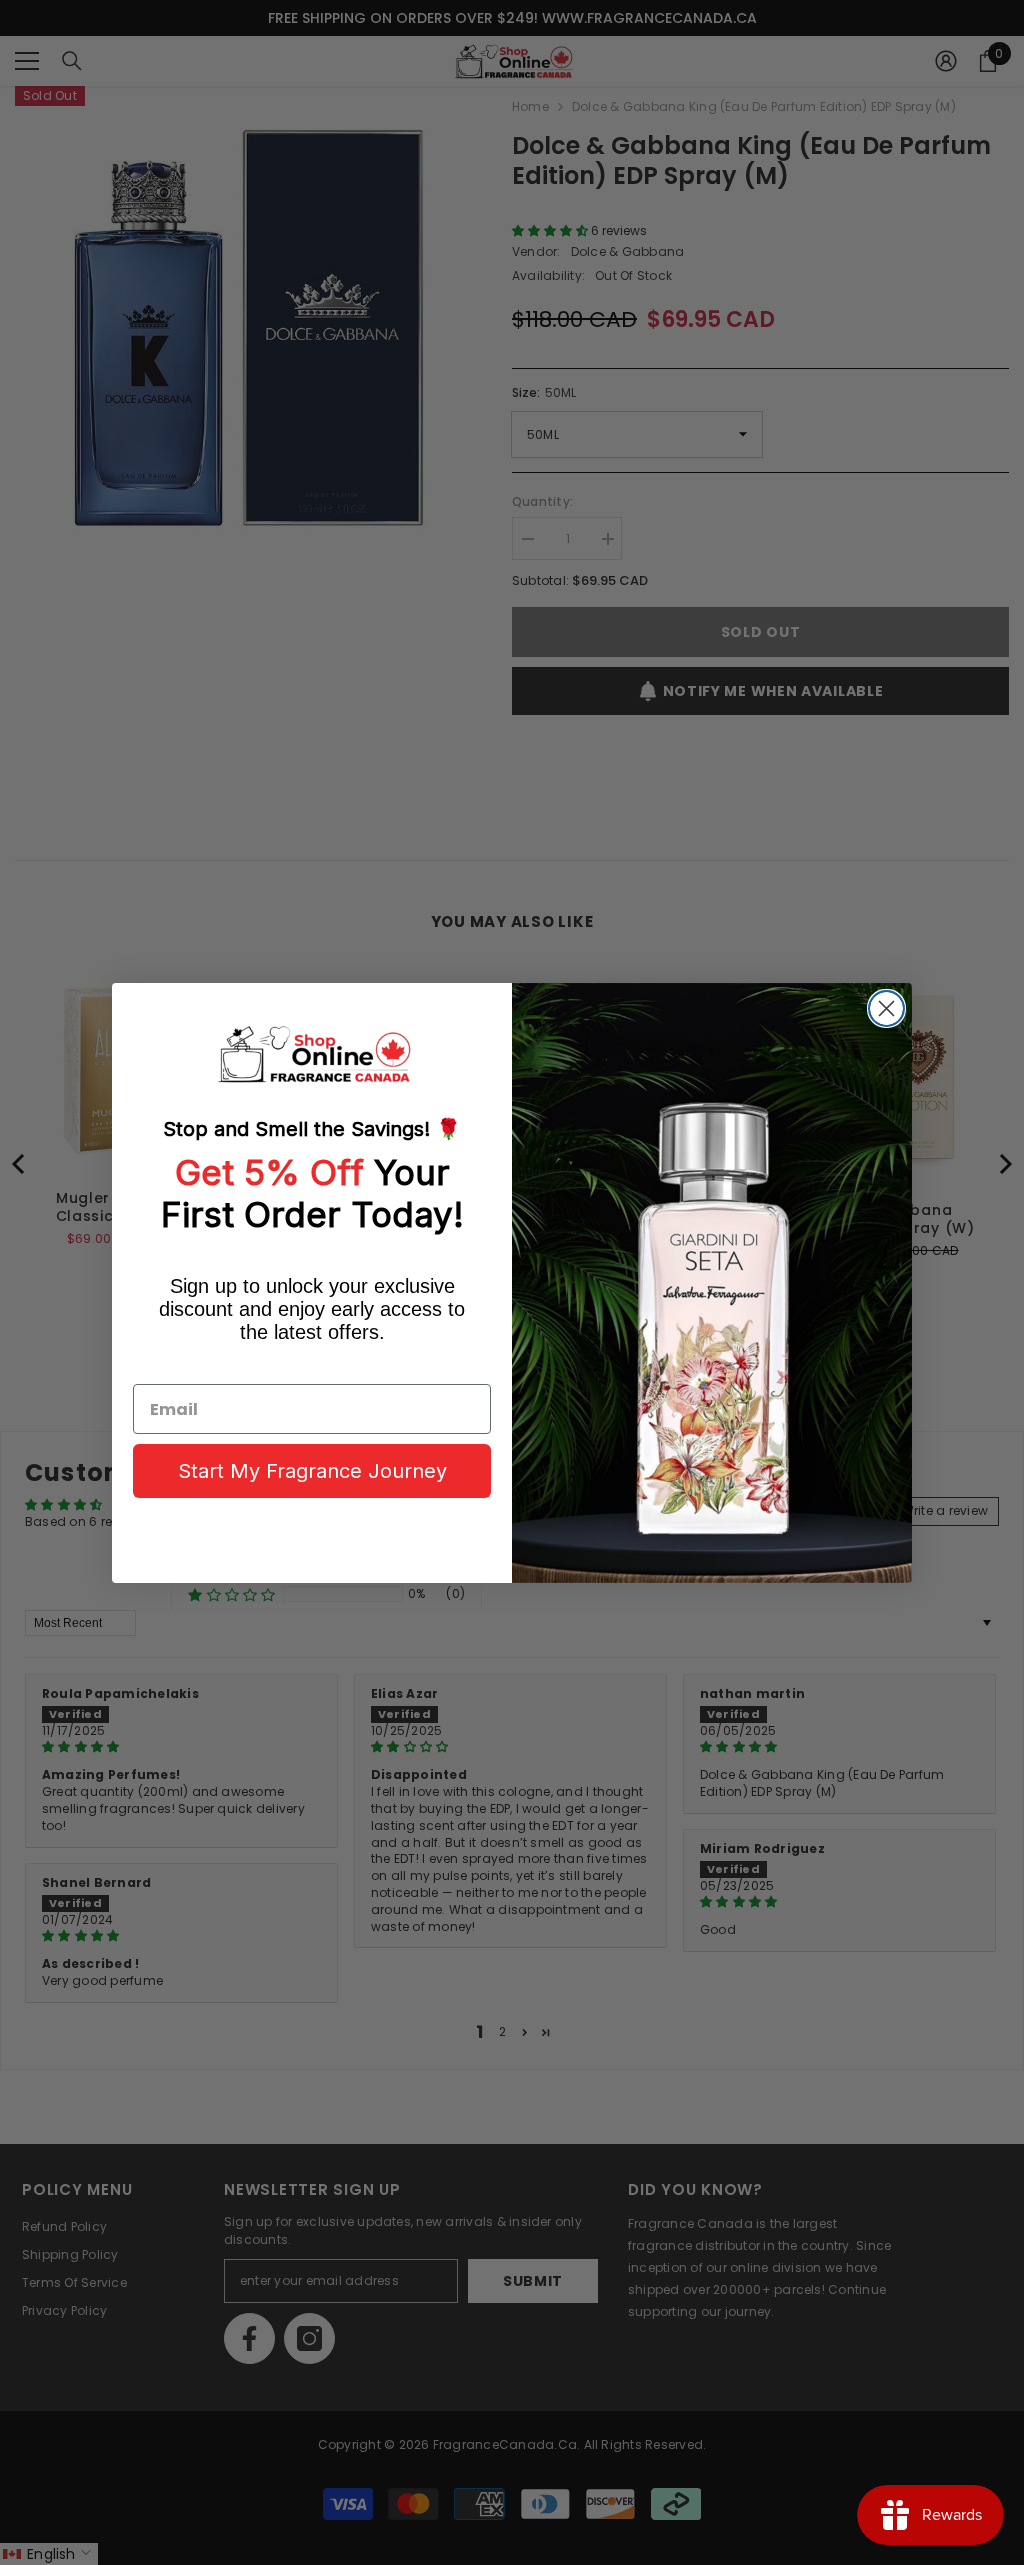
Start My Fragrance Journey (312, 1471)
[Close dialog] (886, 1008)
